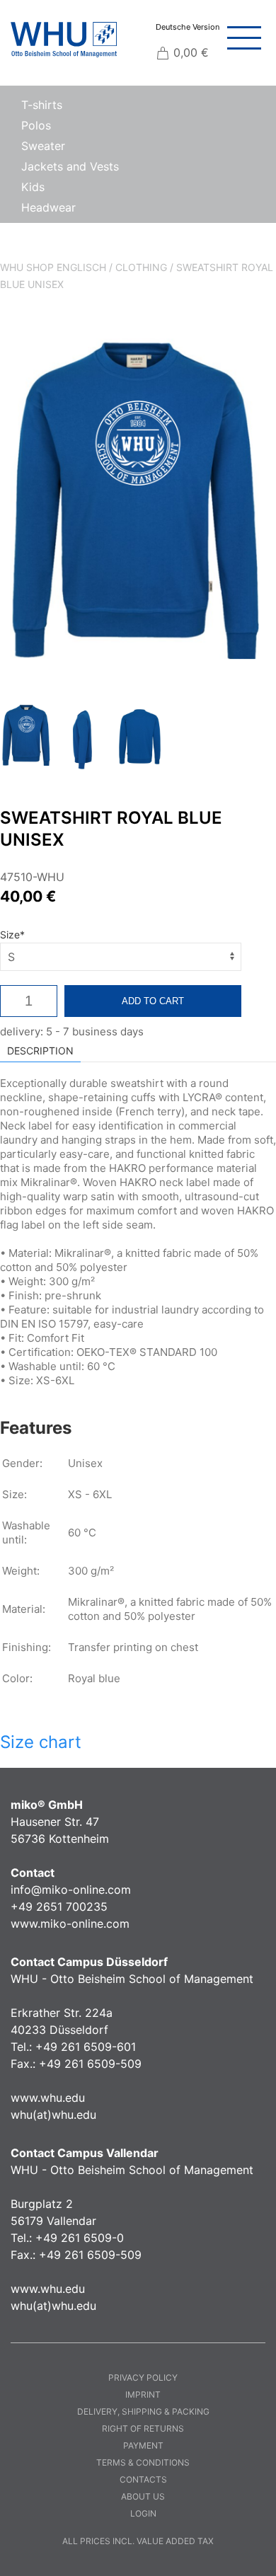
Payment (143, 2445)
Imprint (143, 2394)
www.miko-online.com (70, 1924)
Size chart (41, 1742)
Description (40, 1051)
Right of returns (143, 2428)
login (143, 2513)
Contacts (143, 2479)
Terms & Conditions (143, 2462)
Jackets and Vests (70, 166)
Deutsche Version (188, 27)
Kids (33, 187)
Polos (36, 125)
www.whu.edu (48, 2098)
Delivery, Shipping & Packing (143, 2411)
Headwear (48, 207)
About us (143, 2496)
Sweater (43, 146)
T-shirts (42, 105)
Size (12, 935)
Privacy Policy (143, 2377)
